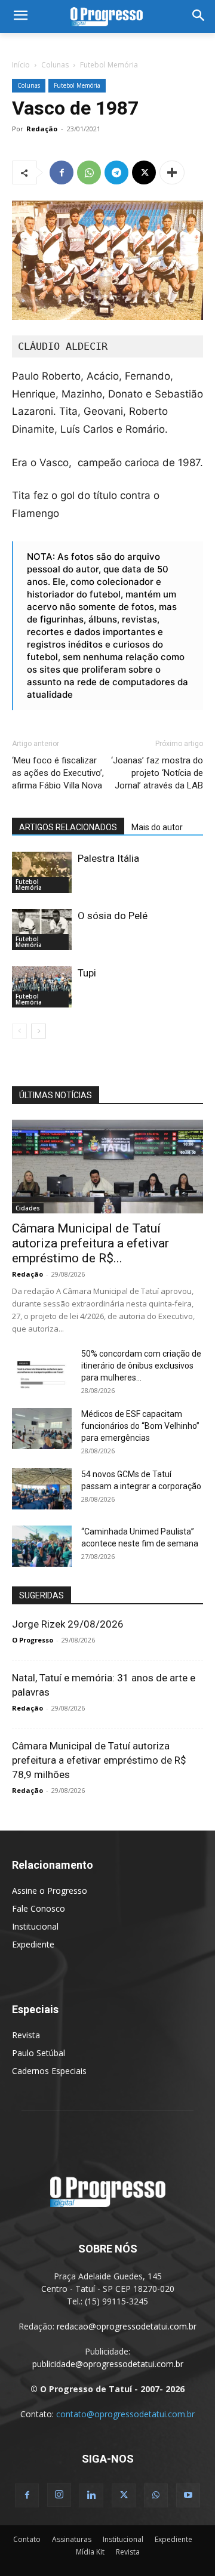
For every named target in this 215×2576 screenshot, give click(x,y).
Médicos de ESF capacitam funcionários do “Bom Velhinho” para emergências (140, 1426)
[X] (144, 172)
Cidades (28, 1208)
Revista (26, 2035)
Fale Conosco (39, 1908)
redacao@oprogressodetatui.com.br (127, 2326)
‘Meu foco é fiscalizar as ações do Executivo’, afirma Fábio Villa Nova (58, 773)
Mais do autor (157, 827)
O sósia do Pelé (113, 916)
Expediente (33, 1944)
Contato (27, 2539)
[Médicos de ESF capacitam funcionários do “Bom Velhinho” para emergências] (42, 1429)
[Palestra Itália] (42, 872)
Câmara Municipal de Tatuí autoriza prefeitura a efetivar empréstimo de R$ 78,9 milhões (99, 1760)
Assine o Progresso (50, 1891)
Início (21, 65)
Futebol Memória (109, 65)
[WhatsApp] (89, 172)
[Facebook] (62, 172)
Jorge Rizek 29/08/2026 (68, 1624)
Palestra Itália (108, 858)
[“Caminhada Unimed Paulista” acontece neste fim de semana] (42, 1546)
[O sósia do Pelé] (42, 930)
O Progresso (33, 1640)
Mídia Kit (90, 2552)
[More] (172, 172)
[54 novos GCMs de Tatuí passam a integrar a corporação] (42, 1489)
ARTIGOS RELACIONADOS (68, 827)
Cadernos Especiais (49, 2071)
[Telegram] (116, 172)
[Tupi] (42, 987)
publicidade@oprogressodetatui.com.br (108, 2364)
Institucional (35, 1926)
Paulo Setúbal (39, 2053)
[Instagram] (59, 2495)
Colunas (55, 65)
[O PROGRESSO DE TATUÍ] (107, 16)
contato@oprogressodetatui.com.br (125, 2414)
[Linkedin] (91, 2495)
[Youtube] (188, 2495)
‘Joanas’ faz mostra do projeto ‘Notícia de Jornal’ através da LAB (157, 773)
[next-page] (39, 1031)
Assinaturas (72, 2539)
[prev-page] (19, 1031)
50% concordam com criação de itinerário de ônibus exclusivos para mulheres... (141, 1366)
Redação (42, 129)
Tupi (87, 973)
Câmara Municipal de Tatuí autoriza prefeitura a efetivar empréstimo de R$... (90, 1243)
